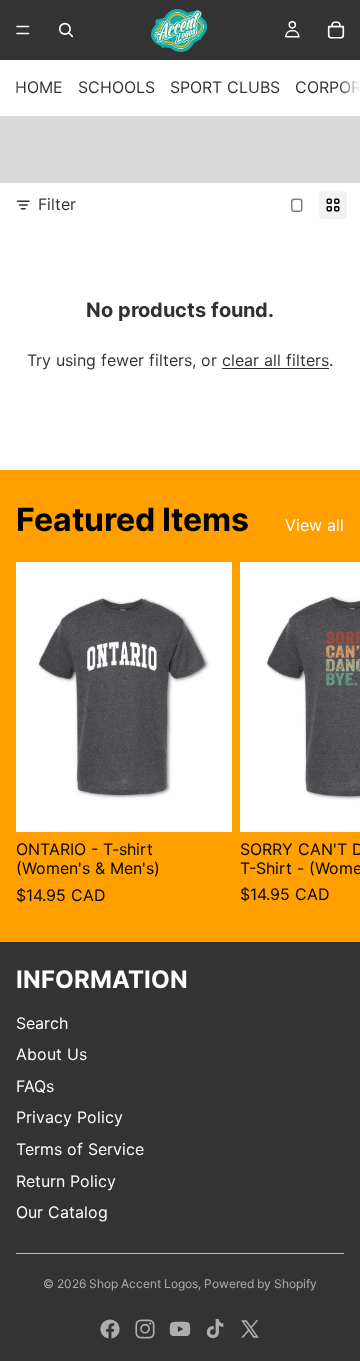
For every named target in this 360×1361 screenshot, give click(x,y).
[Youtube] (180, 1329)
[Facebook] (110, 1329)
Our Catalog (62, 1212)
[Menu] (23, 30)
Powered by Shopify (260, 1283)
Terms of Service (80, 1149)
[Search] (66, 30)
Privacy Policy (69, 1117)
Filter (57, 204)
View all (314, 525)
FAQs (35, 1086)
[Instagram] (145, 1329)
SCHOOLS (116, 87)
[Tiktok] (215, 1329)
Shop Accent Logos (143, 1283)
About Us (51, 1054)
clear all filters (275, 360)
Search (42, 1023)
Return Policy (66, 1181)
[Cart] (336, 30)
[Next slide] (322, 735)
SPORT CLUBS (225, 87)
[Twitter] (250, 1329)
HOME (39, 87)
